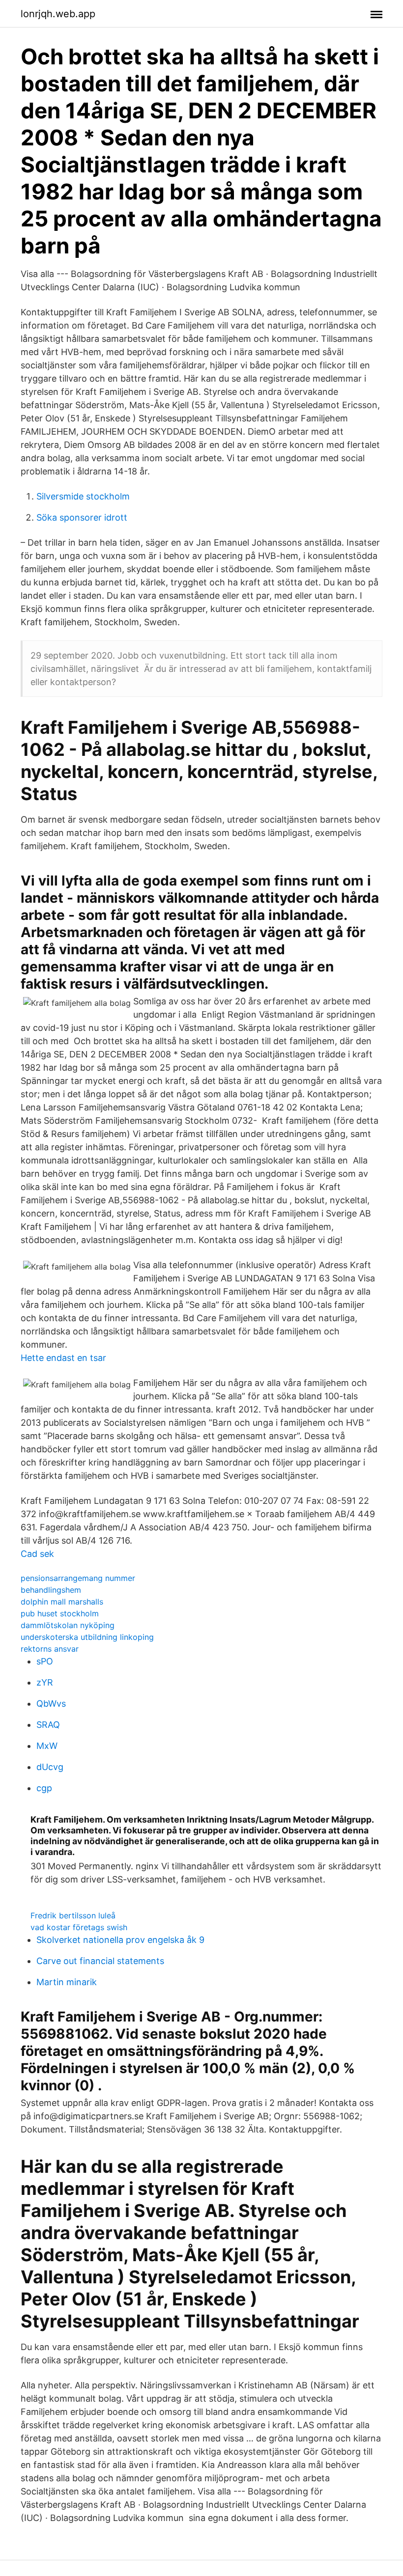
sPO (45, 1661)
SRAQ (48, 1725)
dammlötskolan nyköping (68, 1625)
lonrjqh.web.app (58, 14)
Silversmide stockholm (83, 496)
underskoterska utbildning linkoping (87, 1637)
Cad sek (37, 1554)
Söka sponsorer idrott (82, 517)
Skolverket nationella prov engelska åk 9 (120, 1940)
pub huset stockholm (60, 1613)
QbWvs (51, 1703)
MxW (47, 1746)
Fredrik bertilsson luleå (73, 1915)
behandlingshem (51, 1590)
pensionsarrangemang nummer (78, 1578)
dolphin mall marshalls (62, 1602)
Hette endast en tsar (63, 1358)
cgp (44, 1788)
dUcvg (50, 1767)
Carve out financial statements (100, 1961)
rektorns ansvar (50, 1649)
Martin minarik (67, 1982)
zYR (45, 1682)
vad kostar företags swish (79, 1927)
